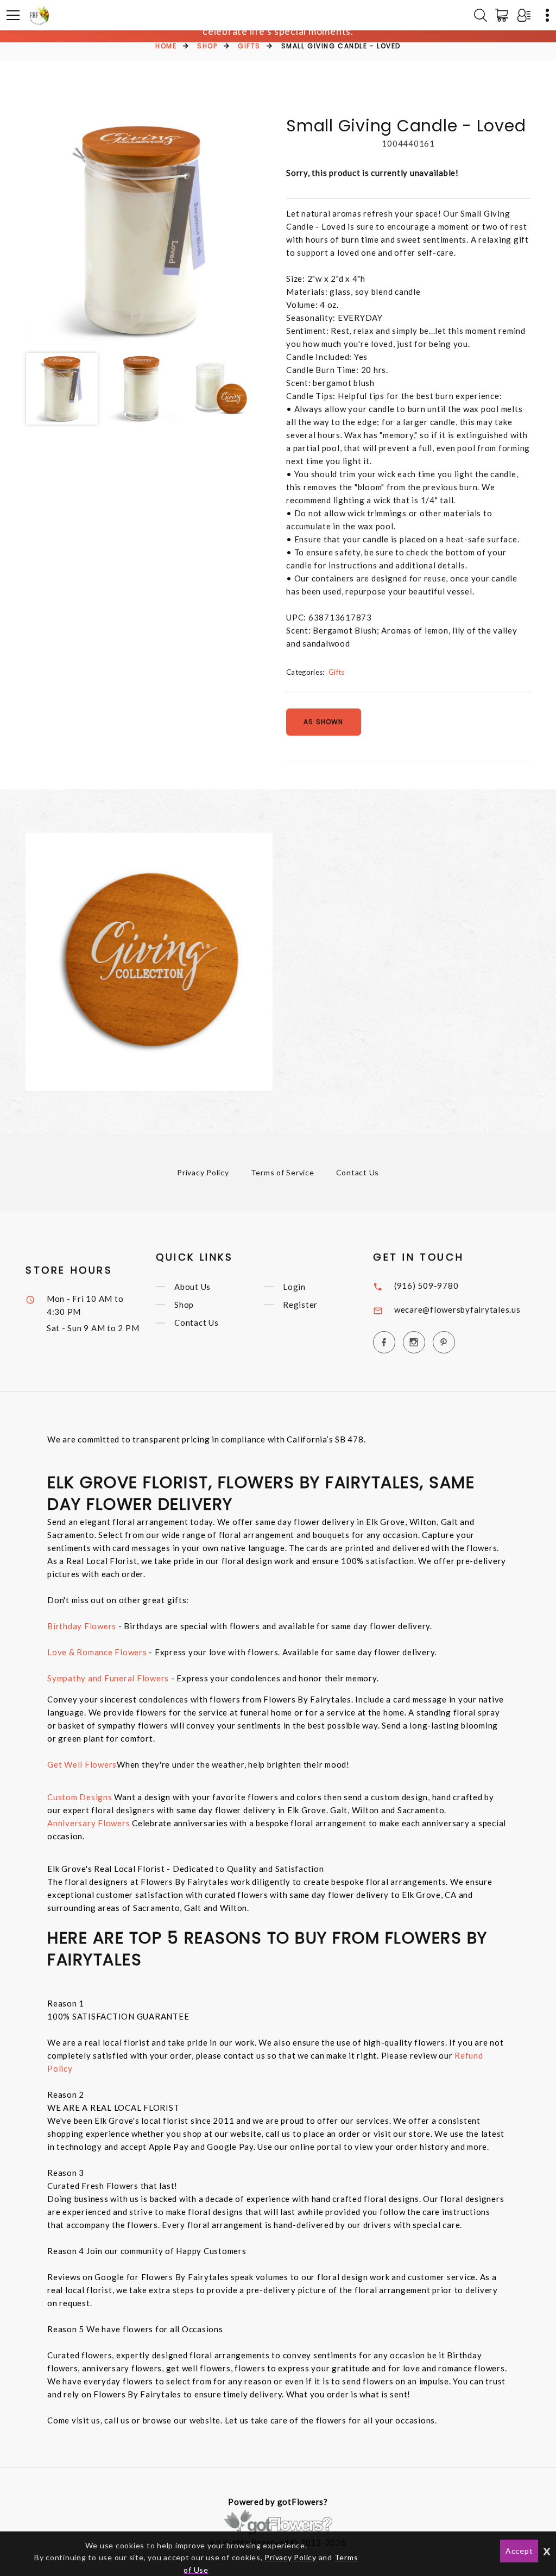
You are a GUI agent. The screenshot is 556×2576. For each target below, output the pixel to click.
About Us (192, 1287)
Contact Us (358, 1172)
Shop (207, 46)
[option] (141, 230)
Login (294, 1287)
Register (300, 1305)
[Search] (481, 15)
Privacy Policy (203, 1172)
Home (166, 46)
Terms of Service (283, 1172)
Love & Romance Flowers (97, 1652)
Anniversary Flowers (90, 1823)
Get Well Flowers (82, 1764)
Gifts (249, 46)
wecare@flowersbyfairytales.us (457, 1309)
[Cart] (504, 15)
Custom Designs (80, 1797)
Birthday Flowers (82, 1626)
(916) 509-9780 (427, 1286)
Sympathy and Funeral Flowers (108, 1678)
